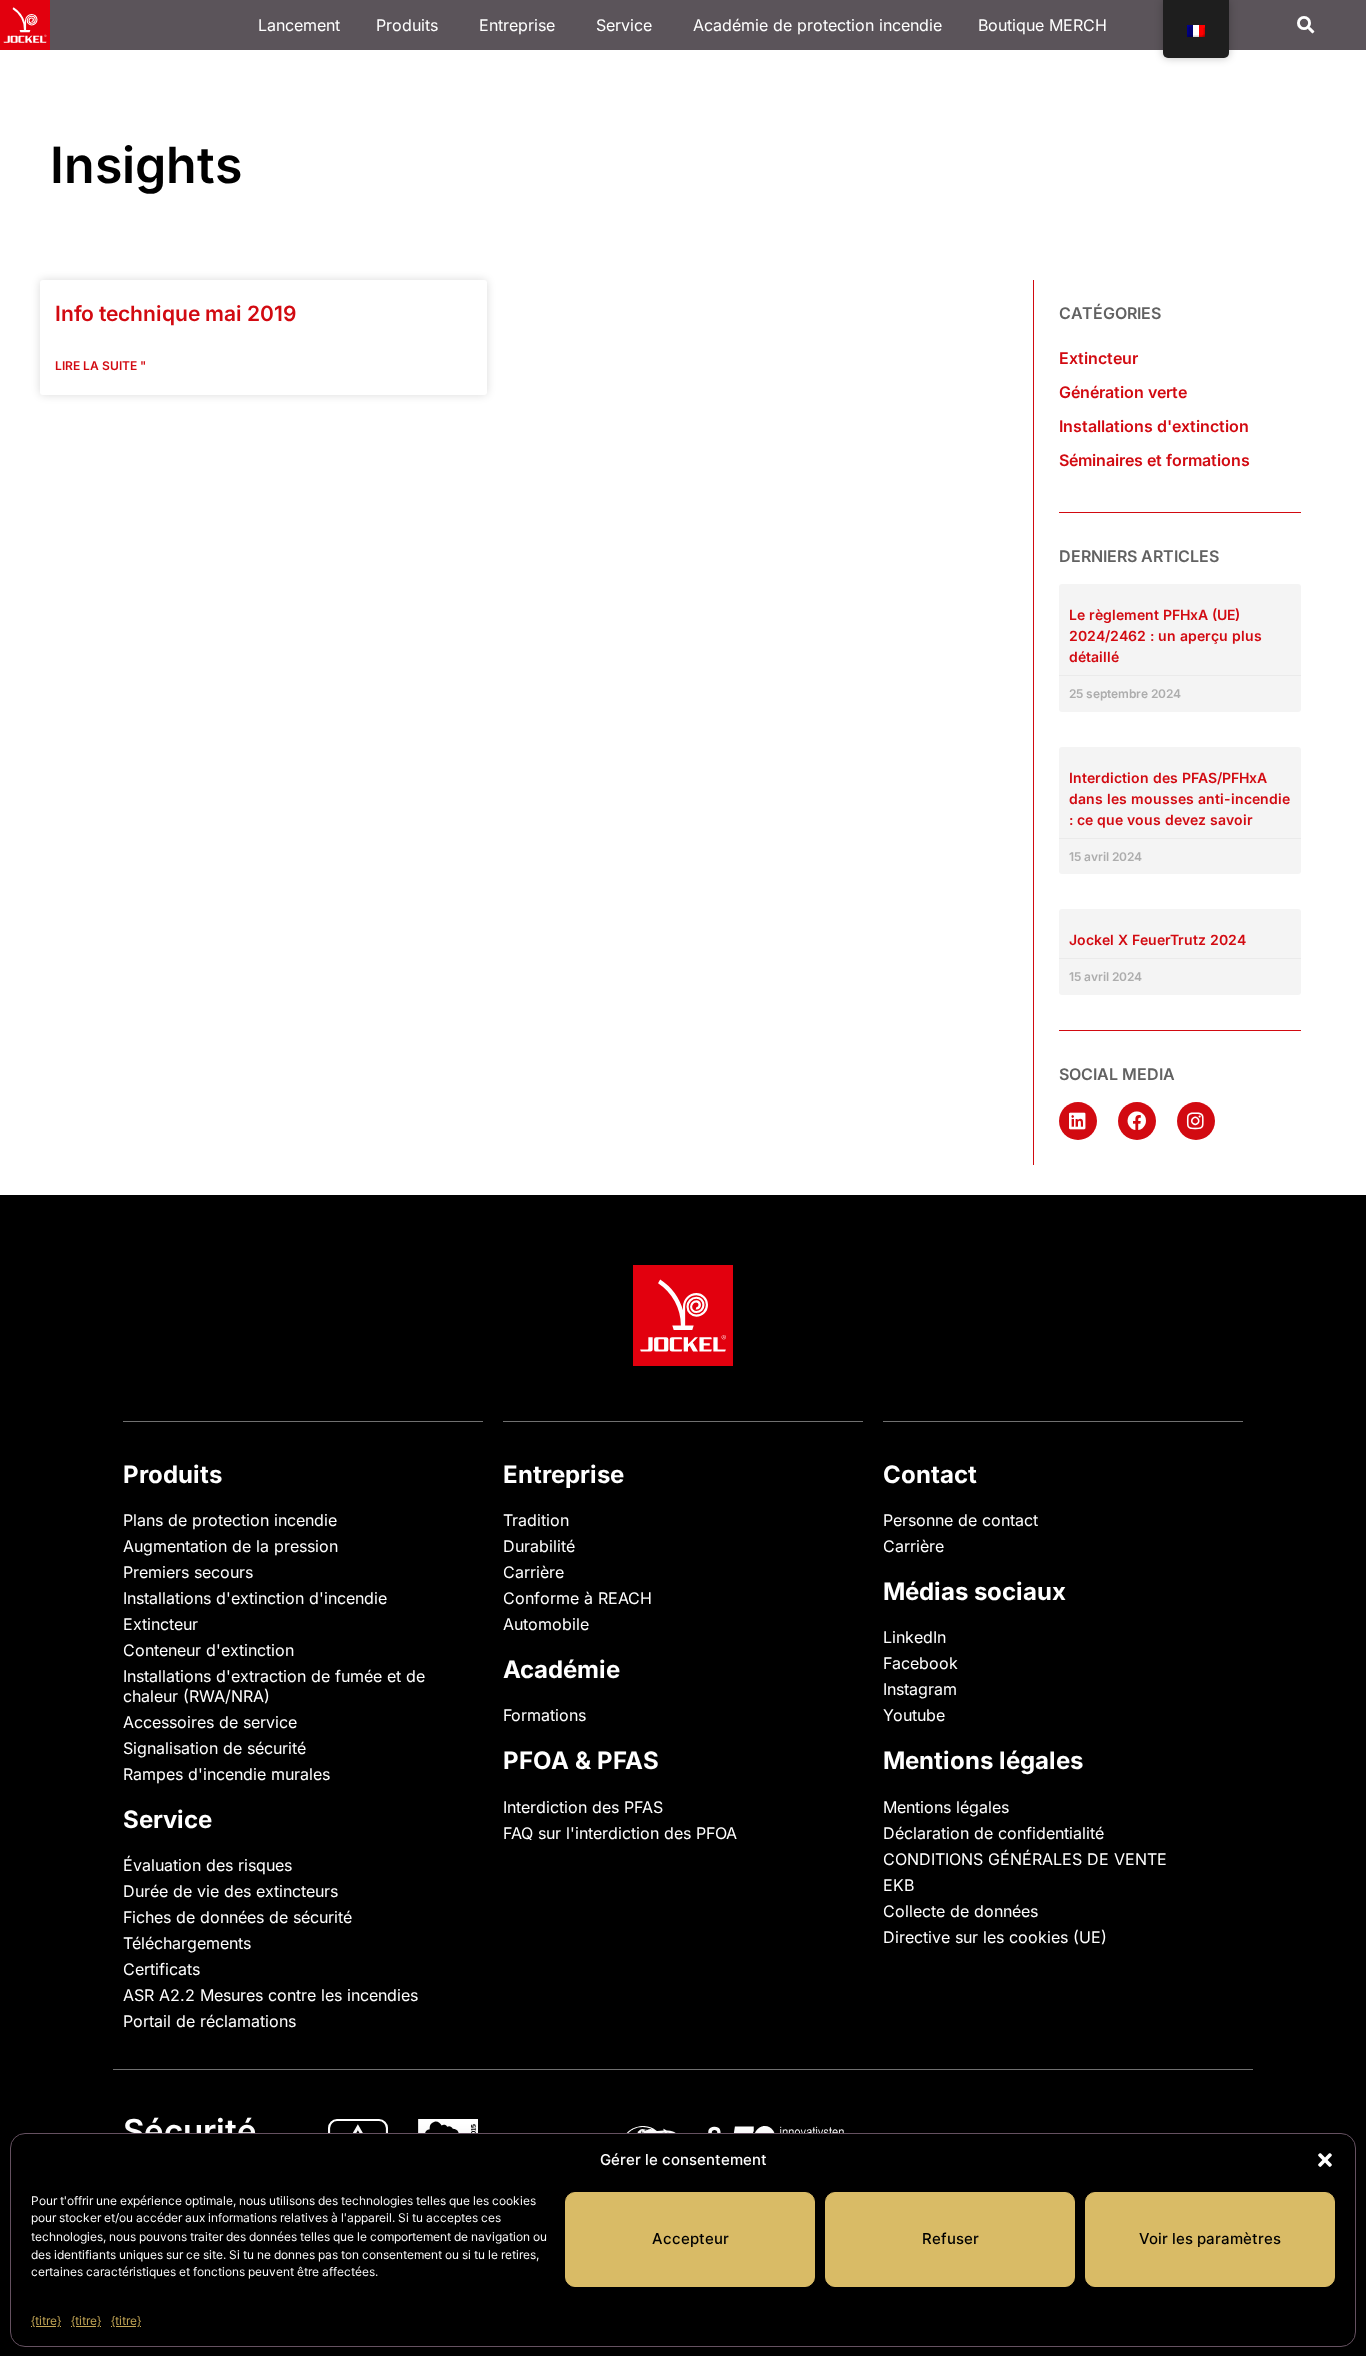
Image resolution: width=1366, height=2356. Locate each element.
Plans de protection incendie (230, 1520)
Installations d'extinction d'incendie (255, 1598)
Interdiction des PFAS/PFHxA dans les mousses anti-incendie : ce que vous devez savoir (1179, 798)
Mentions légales (946, 1807)
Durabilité (539, 1546)
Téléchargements (187, 1943)
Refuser (950, 2238)
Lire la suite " (100, 365)
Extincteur (1098, 358)
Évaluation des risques (207, 1865)
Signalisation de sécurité (214, 1748)
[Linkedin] (1078, 1121)
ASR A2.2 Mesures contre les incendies (270, 1995)
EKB (898, 1885)
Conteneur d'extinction (208, 1650)
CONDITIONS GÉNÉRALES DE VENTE (1025, 1859)
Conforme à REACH (577, 1598)
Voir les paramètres (1210, 2238)
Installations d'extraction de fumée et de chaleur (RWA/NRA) (274, 1686)
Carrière (533, 1572)
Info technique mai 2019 (175, 313)
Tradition (536, 1520)
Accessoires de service (210, 1722)
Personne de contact (960, 1520)
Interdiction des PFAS (583, 1807)
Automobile (546, 1624)
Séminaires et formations (1154, 460)
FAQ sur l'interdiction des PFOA (620, 1833)
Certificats (161, 1969)
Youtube (914, 1715)
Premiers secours (188, 1572)
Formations (544, 1715)
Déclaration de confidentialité (993, 1833)
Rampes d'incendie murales (226, 1774)
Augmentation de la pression (230, 1546)
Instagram (920, 1689)
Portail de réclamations (209, 2021)
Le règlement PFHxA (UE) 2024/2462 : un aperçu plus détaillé (1165, 635)
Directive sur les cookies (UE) (995, 1937)
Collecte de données (960, 1911)
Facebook (920, 1663)
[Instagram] (1196, 1121)
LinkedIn (914, 1637)
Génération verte (1123, 392)
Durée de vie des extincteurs (230, 1891)
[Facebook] (1137, 1121)
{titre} (46, 2319)
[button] (1325, 2160)
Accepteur (690, 2238)
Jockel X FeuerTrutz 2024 (1157, 939)
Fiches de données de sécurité (237, 1917)
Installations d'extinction (1154, 426)
